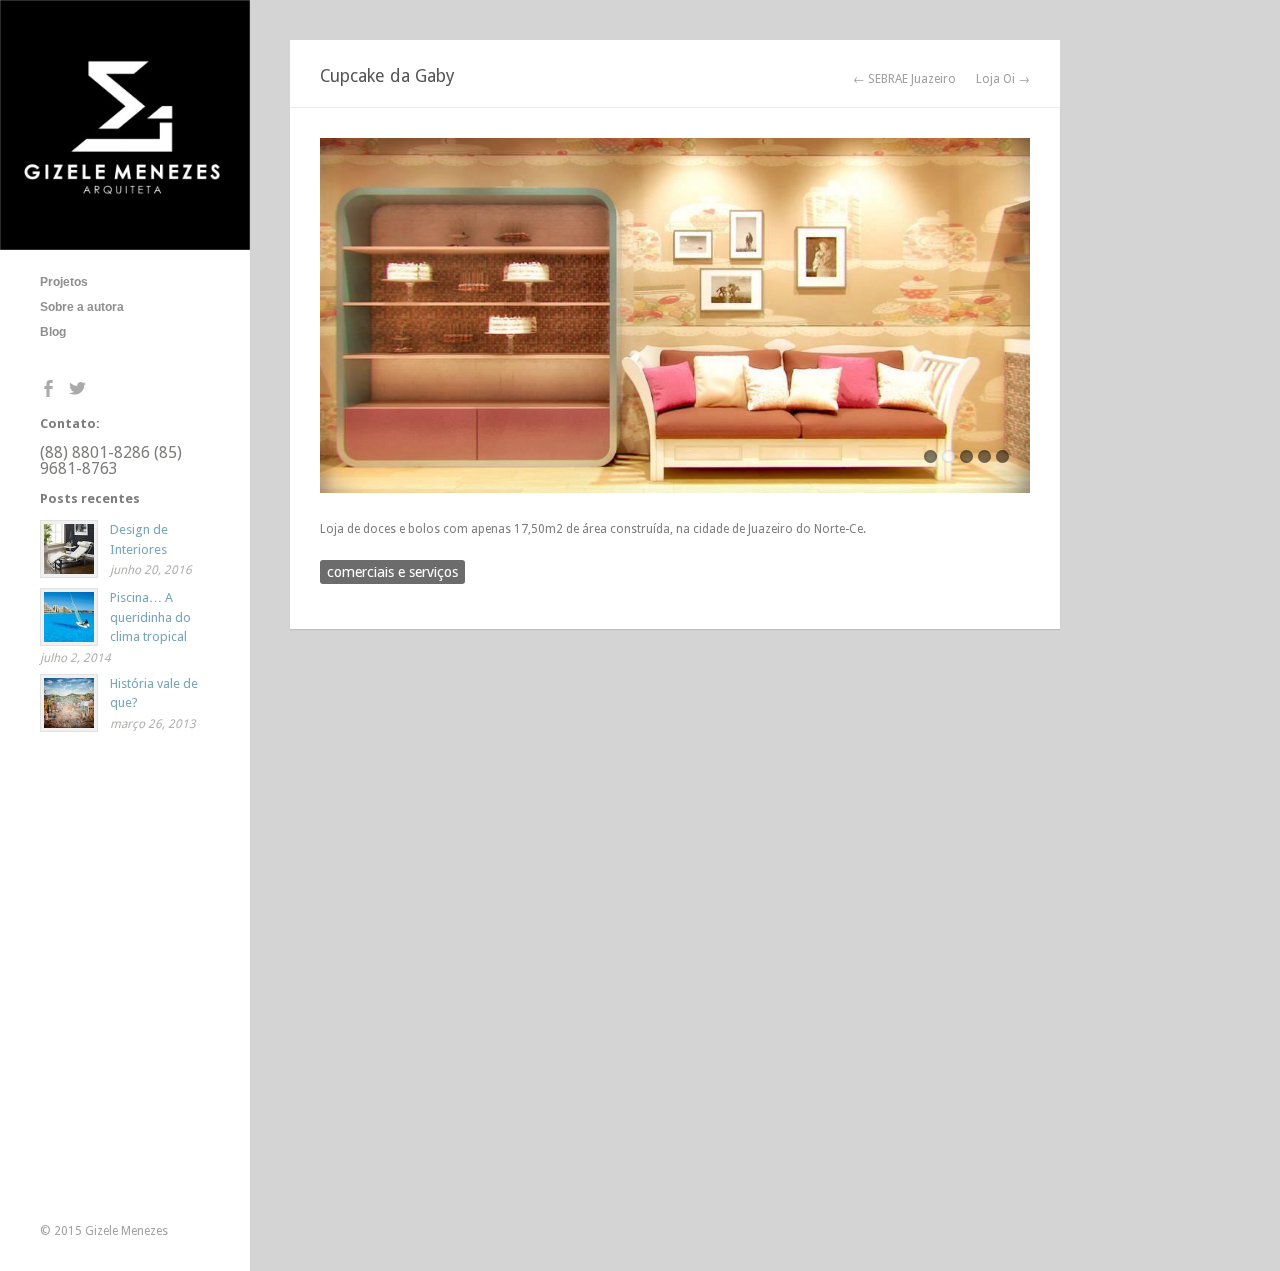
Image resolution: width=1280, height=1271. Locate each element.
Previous (335, 321)
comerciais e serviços (392, 572)
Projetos (64, 282)
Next (1015, 321)
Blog (53, 332)
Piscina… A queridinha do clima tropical (150, 617)
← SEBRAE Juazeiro (904, 79)
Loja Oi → (1003, 79)
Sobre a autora (82, 307)
